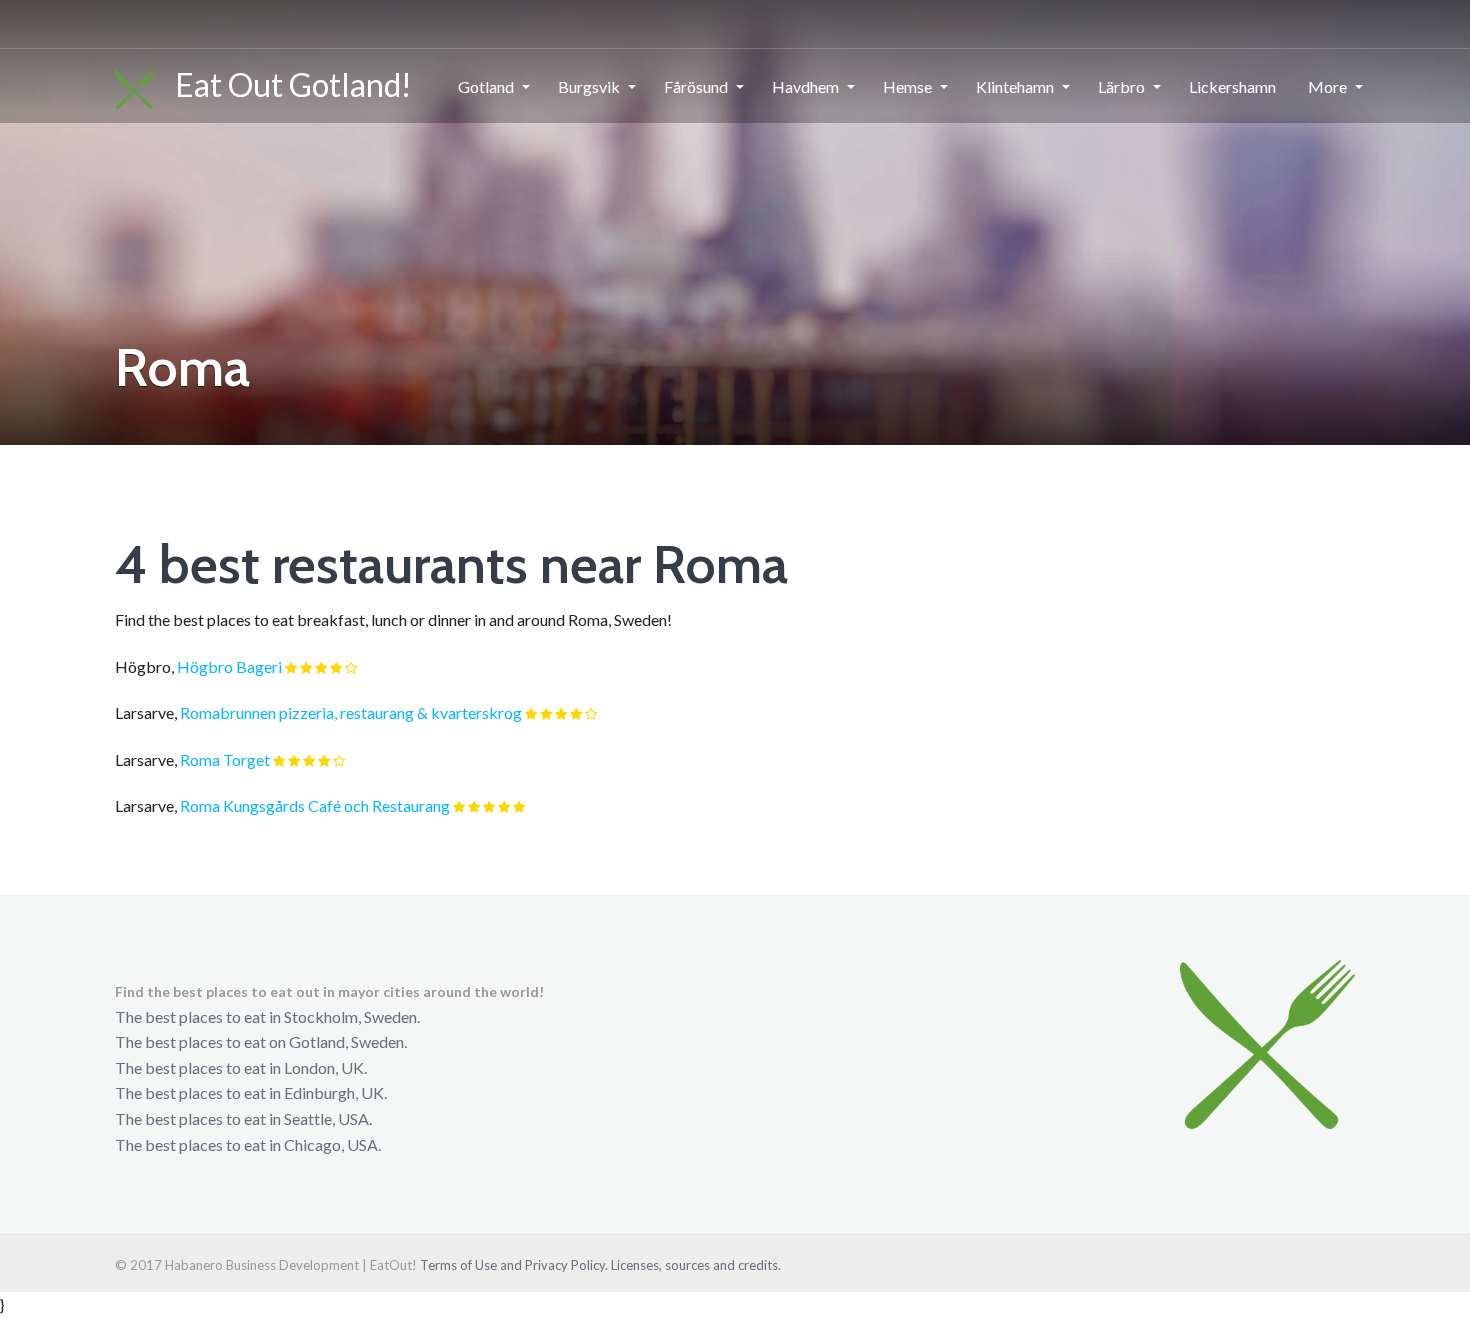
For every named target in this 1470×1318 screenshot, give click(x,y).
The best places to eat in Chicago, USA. (248, 1144)
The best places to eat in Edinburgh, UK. (251, 1092)
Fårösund (696, 86)
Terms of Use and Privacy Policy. (514, 1265)
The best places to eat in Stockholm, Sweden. (267, 1016)
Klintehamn (1015, 86)
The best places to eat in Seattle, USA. (243, 1118)
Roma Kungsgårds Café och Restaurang (315, 805)
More (1327, 86)
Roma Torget (225, 759)
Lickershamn (1232, 86)
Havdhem (805, 86)
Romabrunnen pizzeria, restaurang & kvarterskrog (351, 712)
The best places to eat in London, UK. (241, 1067)
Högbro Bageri (229, 666)
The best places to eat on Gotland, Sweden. (261, 1041)
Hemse (907, 86)
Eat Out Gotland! (284, 84)
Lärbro (1121, 86)
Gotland (486, 86)
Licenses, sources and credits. (696, 1265)
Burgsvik (589, 86)
